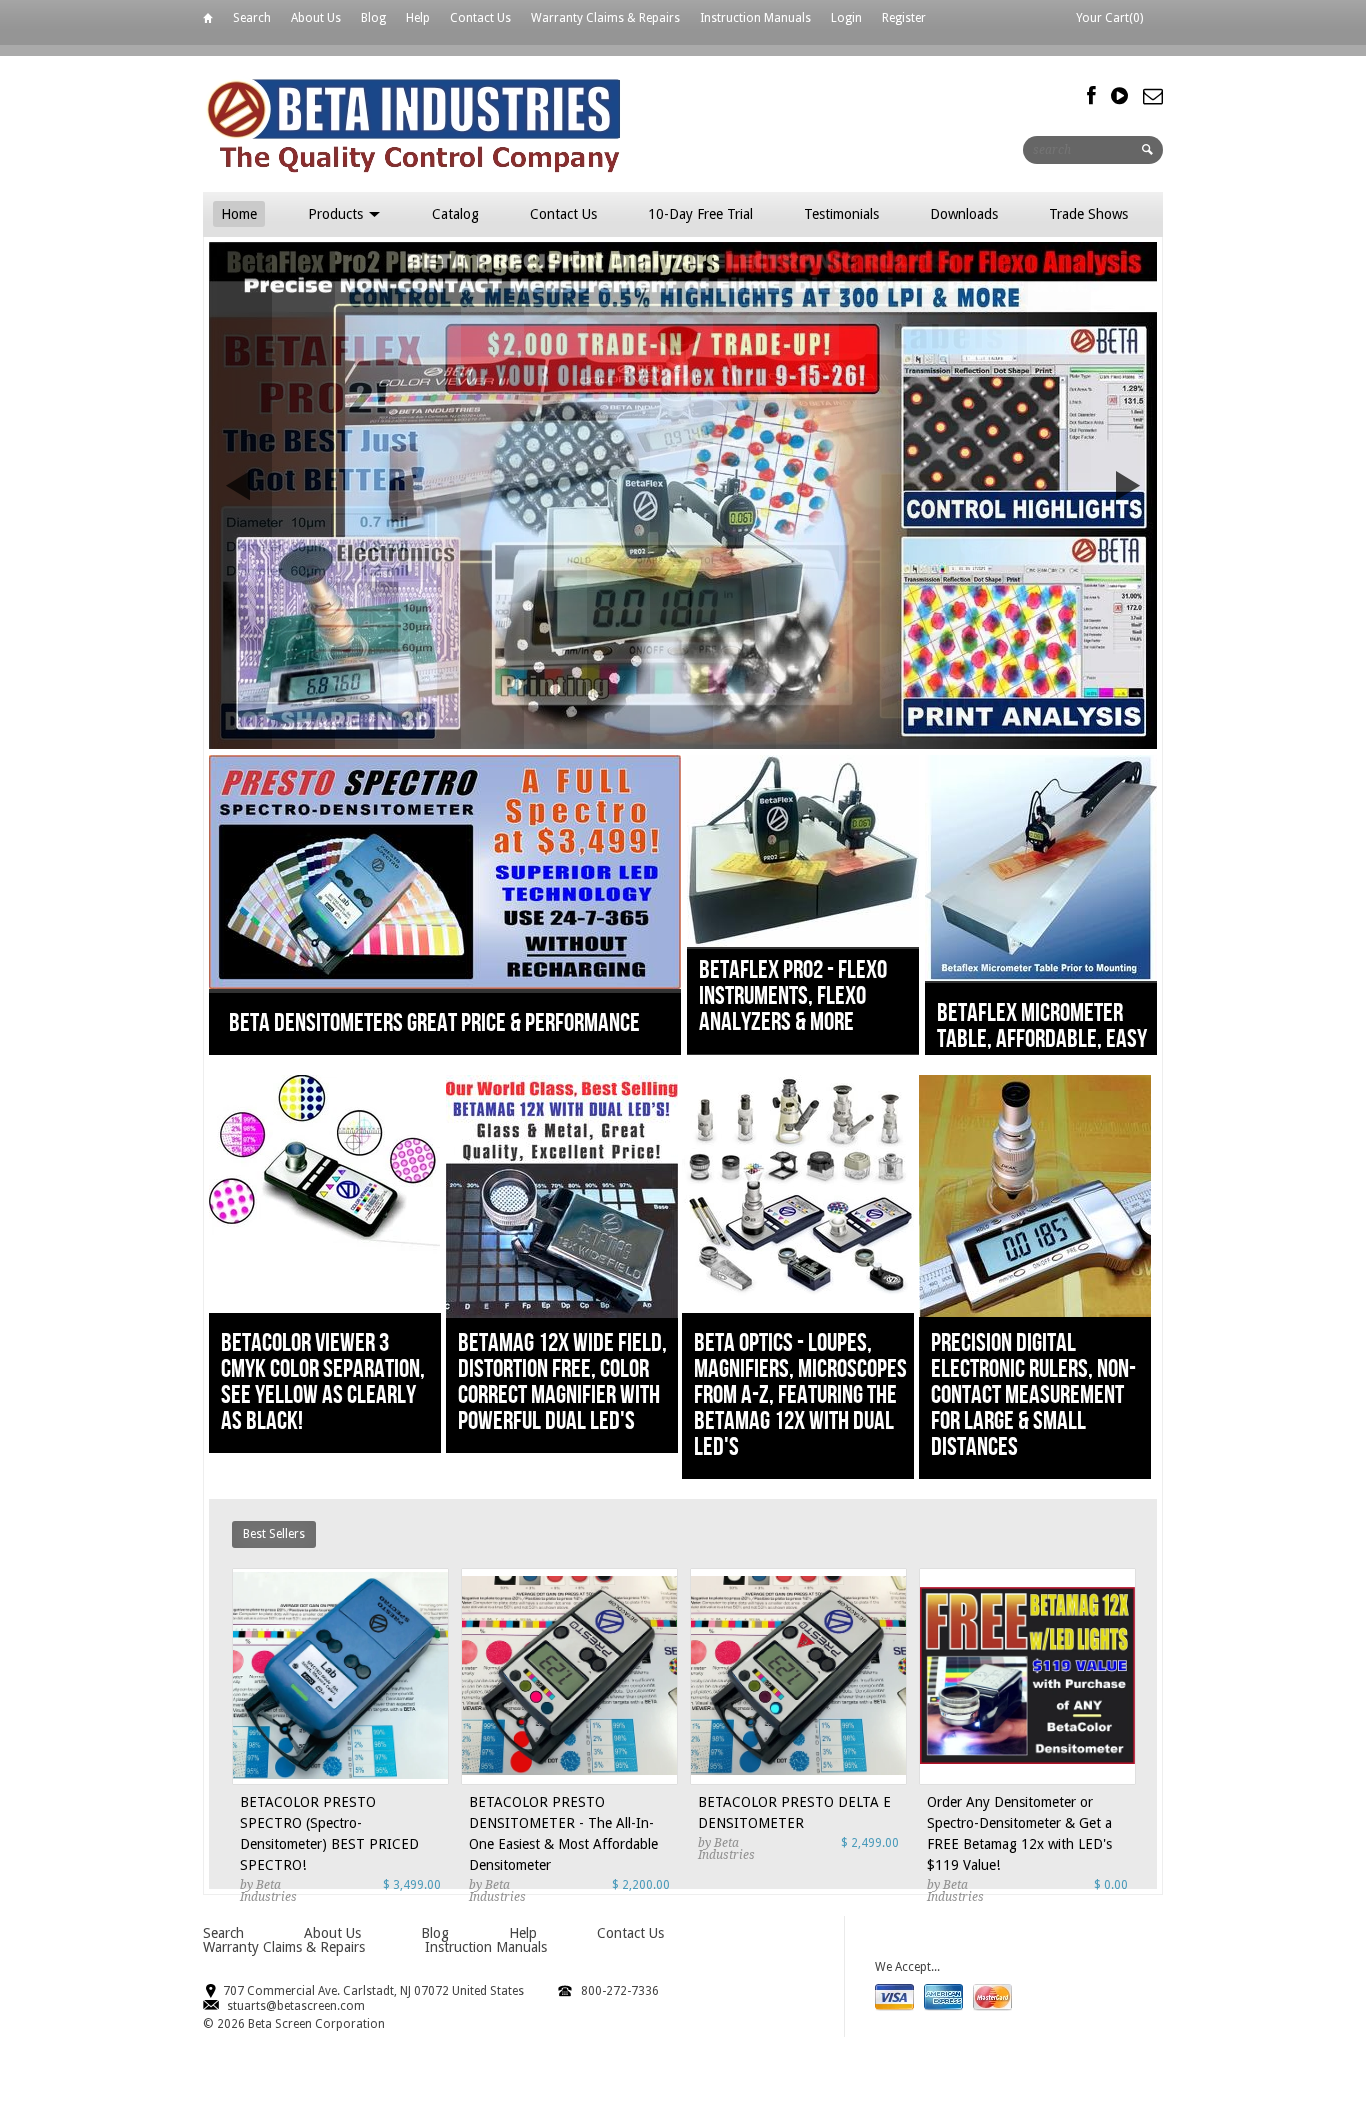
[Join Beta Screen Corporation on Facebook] (1091, 96)
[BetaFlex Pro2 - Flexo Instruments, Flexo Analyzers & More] (803, 942)
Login (846, 18)
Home (208, 21)
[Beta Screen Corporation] (486, 123)
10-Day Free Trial (700, 214)
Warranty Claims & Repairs (605, 18)
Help (418, 18)
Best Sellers (274, 1534)
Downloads (964, 214)
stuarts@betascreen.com (296, 2006)
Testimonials (841, 214)
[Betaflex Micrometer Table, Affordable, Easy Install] (1041, 976)
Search (252, 18)
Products (337, 214)
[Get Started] (683, 495)
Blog (373, 18)
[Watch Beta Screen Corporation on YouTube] (1119, 96)
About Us (316, 18)
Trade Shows (1088, 214)
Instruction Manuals (755, 18)
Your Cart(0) (1109, 18)
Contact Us (480, 18)
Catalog (455, 214)
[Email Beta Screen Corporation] (1153, 96)
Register (904, 18)
